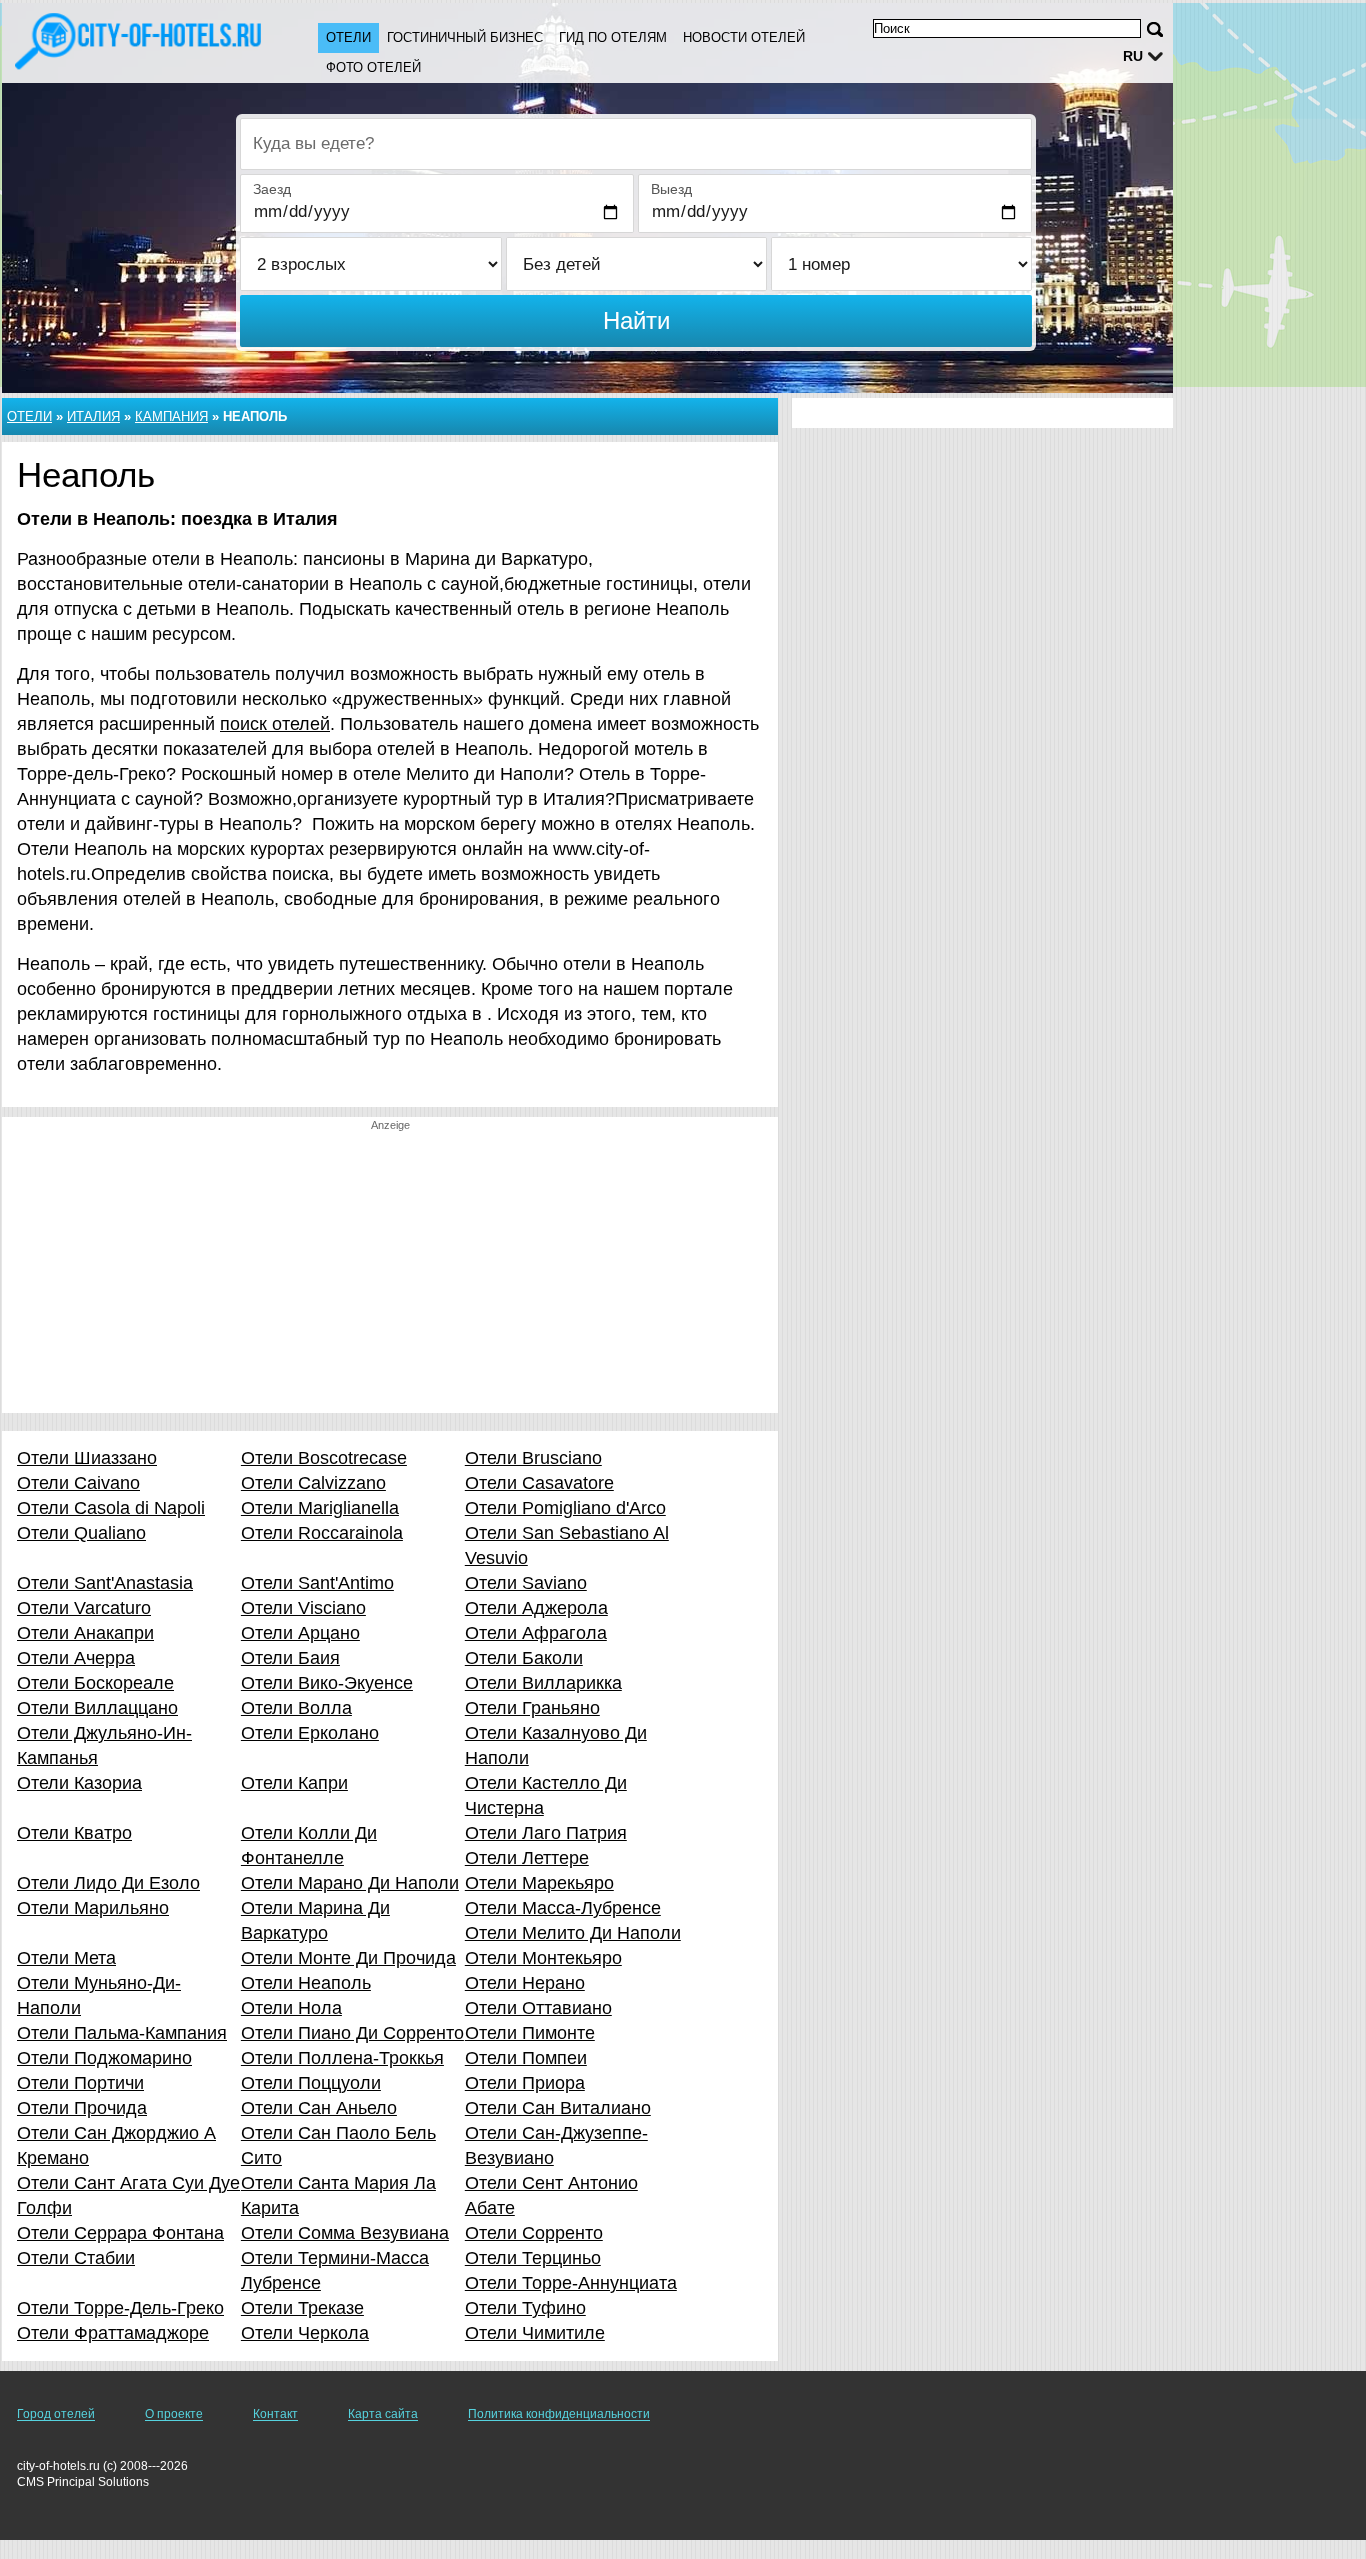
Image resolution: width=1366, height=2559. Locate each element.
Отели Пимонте (530, 2033)
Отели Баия (290, 1658)
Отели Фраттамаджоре (113, 2333)
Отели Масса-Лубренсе (563, 1908)
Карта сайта (383, 2414)
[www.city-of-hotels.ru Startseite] (140, 41)
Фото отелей (373, 67)
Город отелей (56, 2414)
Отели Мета (66, 1958)
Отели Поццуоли (311, 2083)
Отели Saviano (526, 1583)
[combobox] (636, 144)
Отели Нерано (525, 1983)
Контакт (275, 2414)
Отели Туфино (525, 2308)
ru (1133, 56)
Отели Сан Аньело (319, 2108)
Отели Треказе (302, 2308)
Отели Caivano (78, 1483)
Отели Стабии (76, 2258)
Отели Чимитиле (535, 2333)
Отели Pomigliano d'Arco (565, 1508)
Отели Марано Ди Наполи (350, 1883)
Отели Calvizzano (313, 1483)
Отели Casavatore (539, 1483)
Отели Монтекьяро (543, 1958)
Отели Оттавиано (538, 2008)
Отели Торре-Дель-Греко (120, 2308)
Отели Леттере (527, 1858)
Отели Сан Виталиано (558, 2108)
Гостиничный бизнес (465, 37)
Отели (348, 37)
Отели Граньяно (532, 1708)
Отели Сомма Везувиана (345, 2233)
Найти (636, 320)
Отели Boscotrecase (324, 1458)
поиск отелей (275, 724)
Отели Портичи (80, 2083)
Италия (93, 416)
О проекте (174, 2414)
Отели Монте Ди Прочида (348, 1958)
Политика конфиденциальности (559, 2414)
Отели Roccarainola (322, 1533)
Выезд (671, 189)
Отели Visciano (303, 1608)
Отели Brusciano (533, 1458)
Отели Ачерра (76, 1658)
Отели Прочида (82, 2108)
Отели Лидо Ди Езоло (108, 1883)
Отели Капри (294, 1783)
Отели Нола (291, 2008)
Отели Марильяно (93, 1908)
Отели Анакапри (85, 1633)
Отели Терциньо (533, 2258)
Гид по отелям (613, 37)
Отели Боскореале (95, 1683)
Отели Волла (296, 1708)
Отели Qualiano (81, 1533)
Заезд (272, 189)
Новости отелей (744, 37)
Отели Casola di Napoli (111, 1508)
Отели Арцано (300, 1633)
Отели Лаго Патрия (546, 1833)
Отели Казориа (79, 1783)
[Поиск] (1155, 29)
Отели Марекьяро (539, 1883)
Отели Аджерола (536, 1608)
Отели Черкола (305, 2333)
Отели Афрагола (536, 1633)
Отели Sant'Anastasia (105, 1583)
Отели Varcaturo (84, 1608)
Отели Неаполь (306, 1983)
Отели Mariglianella (320, 1508)
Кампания (171, 416)
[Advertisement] (390, 1273)
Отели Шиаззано (87, 1458)
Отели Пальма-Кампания (122, 2033)
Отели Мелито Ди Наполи (573, 1933)
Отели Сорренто (534, 2233)
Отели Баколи (524, 1658)
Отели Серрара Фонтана (120, 2233)
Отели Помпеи (526, 2058)
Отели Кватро (74, 1833)
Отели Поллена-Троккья (342, 2058)
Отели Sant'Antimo (317, 1583)
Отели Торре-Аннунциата (571, 2283)
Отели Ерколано (310, 1733)
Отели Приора (525, 2083)
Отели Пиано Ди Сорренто (352, 2033)
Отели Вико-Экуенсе (327, 1683)
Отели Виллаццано (97, 1708)
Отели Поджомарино (104, 2058)
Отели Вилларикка (543, 1683)
